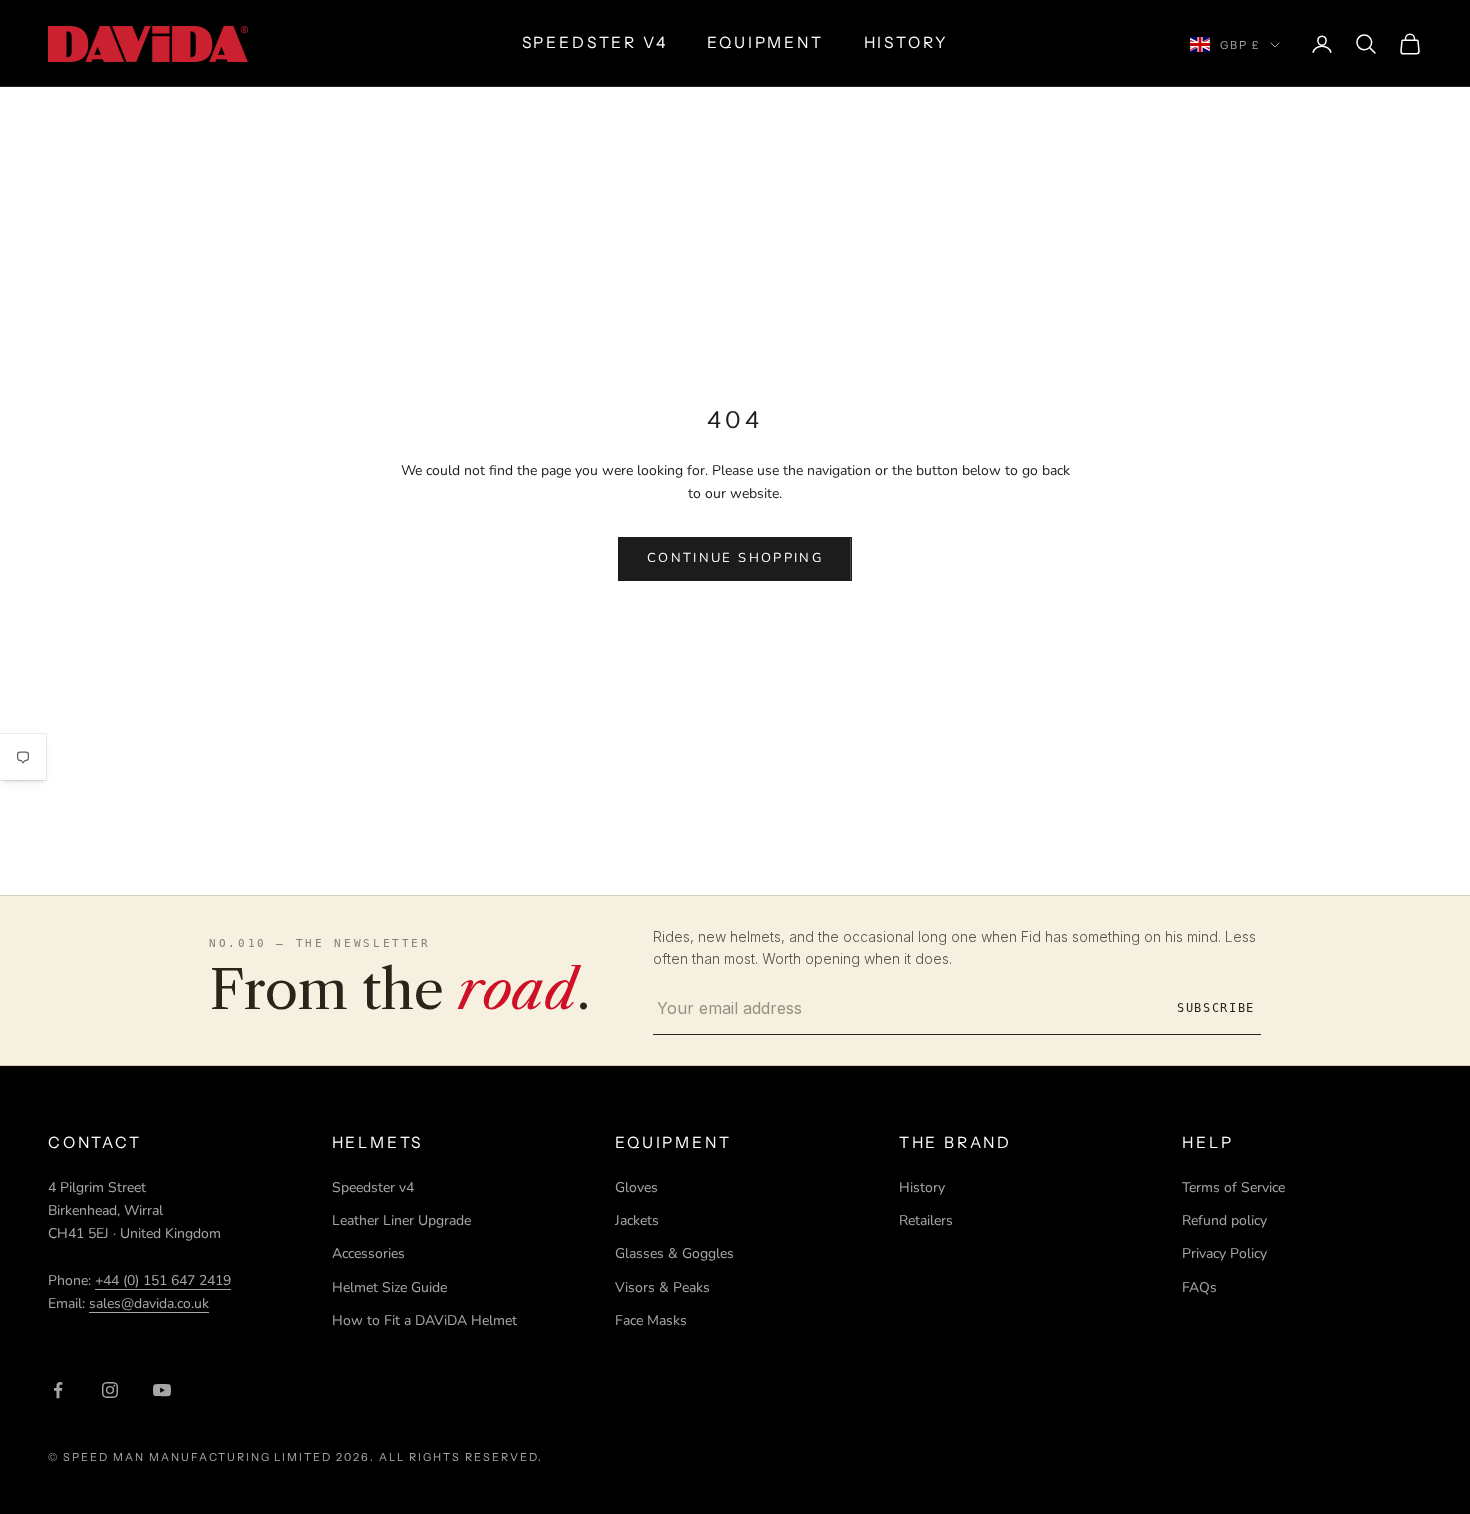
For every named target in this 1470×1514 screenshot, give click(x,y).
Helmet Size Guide (389, 1287)
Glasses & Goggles (674, 1253)
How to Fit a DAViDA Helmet (424, 1320)
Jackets (637, 1220)
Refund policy (1224, 1220)
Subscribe (1216, 1008)
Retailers (926, 1220)
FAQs (1199, 1287)
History (922, 1187)
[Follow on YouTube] (162, 1390)
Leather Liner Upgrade (401, 1220)
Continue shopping (735, 558)
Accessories (368, 1253)
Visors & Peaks (662, 1287)
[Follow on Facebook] (58, 1390)
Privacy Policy (1224, 1253)
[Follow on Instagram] (110, 1390)
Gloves (636, 1187)
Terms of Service (1233, 1187)
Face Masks (651, 1320)
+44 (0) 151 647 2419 (163, 1280)
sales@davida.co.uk (149, 1303)
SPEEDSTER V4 (595, 42)
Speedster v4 (373, 1187)
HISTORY (906, 42)
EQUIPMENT (765, 42)
